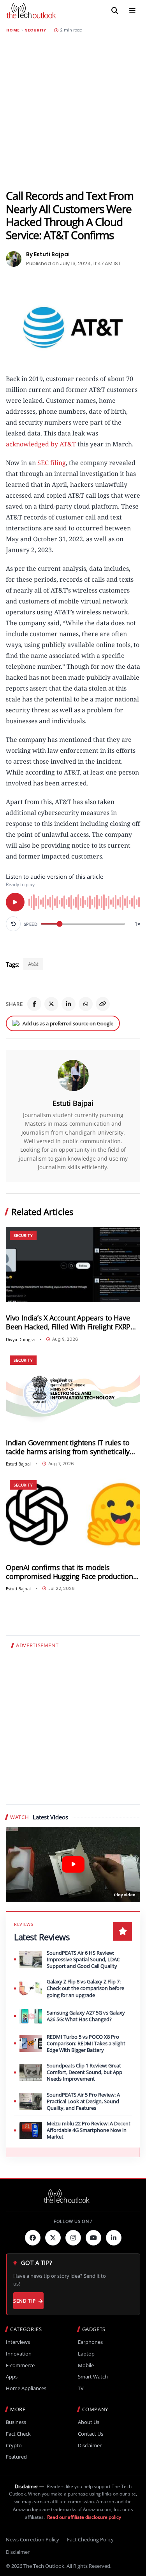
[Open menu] (132, 11)
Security (36, 30)
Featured (16, 2457)
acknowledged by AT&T (41, 444)
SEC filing (52, 463)
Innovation (19, 2354)
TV (81, 2388)
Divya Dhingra (20, 1339)
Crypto (14, 2446)
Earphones (90, 2342)
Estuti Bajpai (73, 1103)
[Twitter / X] (51, 1004)
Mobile (86, 2365)
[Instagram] (73, 2238)
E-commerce (20, 2365)
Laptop (86, 2354)
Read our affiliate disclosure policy (84, 2517)
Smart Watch (93, 2377)
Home (13, 30)
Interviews (18, 2342)
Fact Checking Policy (90, 2539)
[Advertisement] (73, 111)
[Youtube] (93, 2238)
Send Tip (24, 2301)
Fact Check (18, 2434)
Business (16, 2422)
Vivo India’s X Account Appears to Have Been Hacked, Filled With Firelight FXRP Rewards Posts (68, 1322)
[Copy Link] (103, 1004)
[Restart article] (13, 924)
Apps (12, 2377)
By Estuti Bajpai (48, 254)
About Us (89, 2422)
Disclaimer (90, 2446)
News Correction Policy (33, 2539)
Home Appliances (26, 2388)
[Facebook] (34, 1004)
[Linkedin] (114, 2238)
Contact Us (91, 2434)
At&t (33, 964)
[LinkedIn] (69, 1004)
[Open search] (115, 11)
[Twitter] (53, 2238)
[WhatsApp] (86, 1004)
